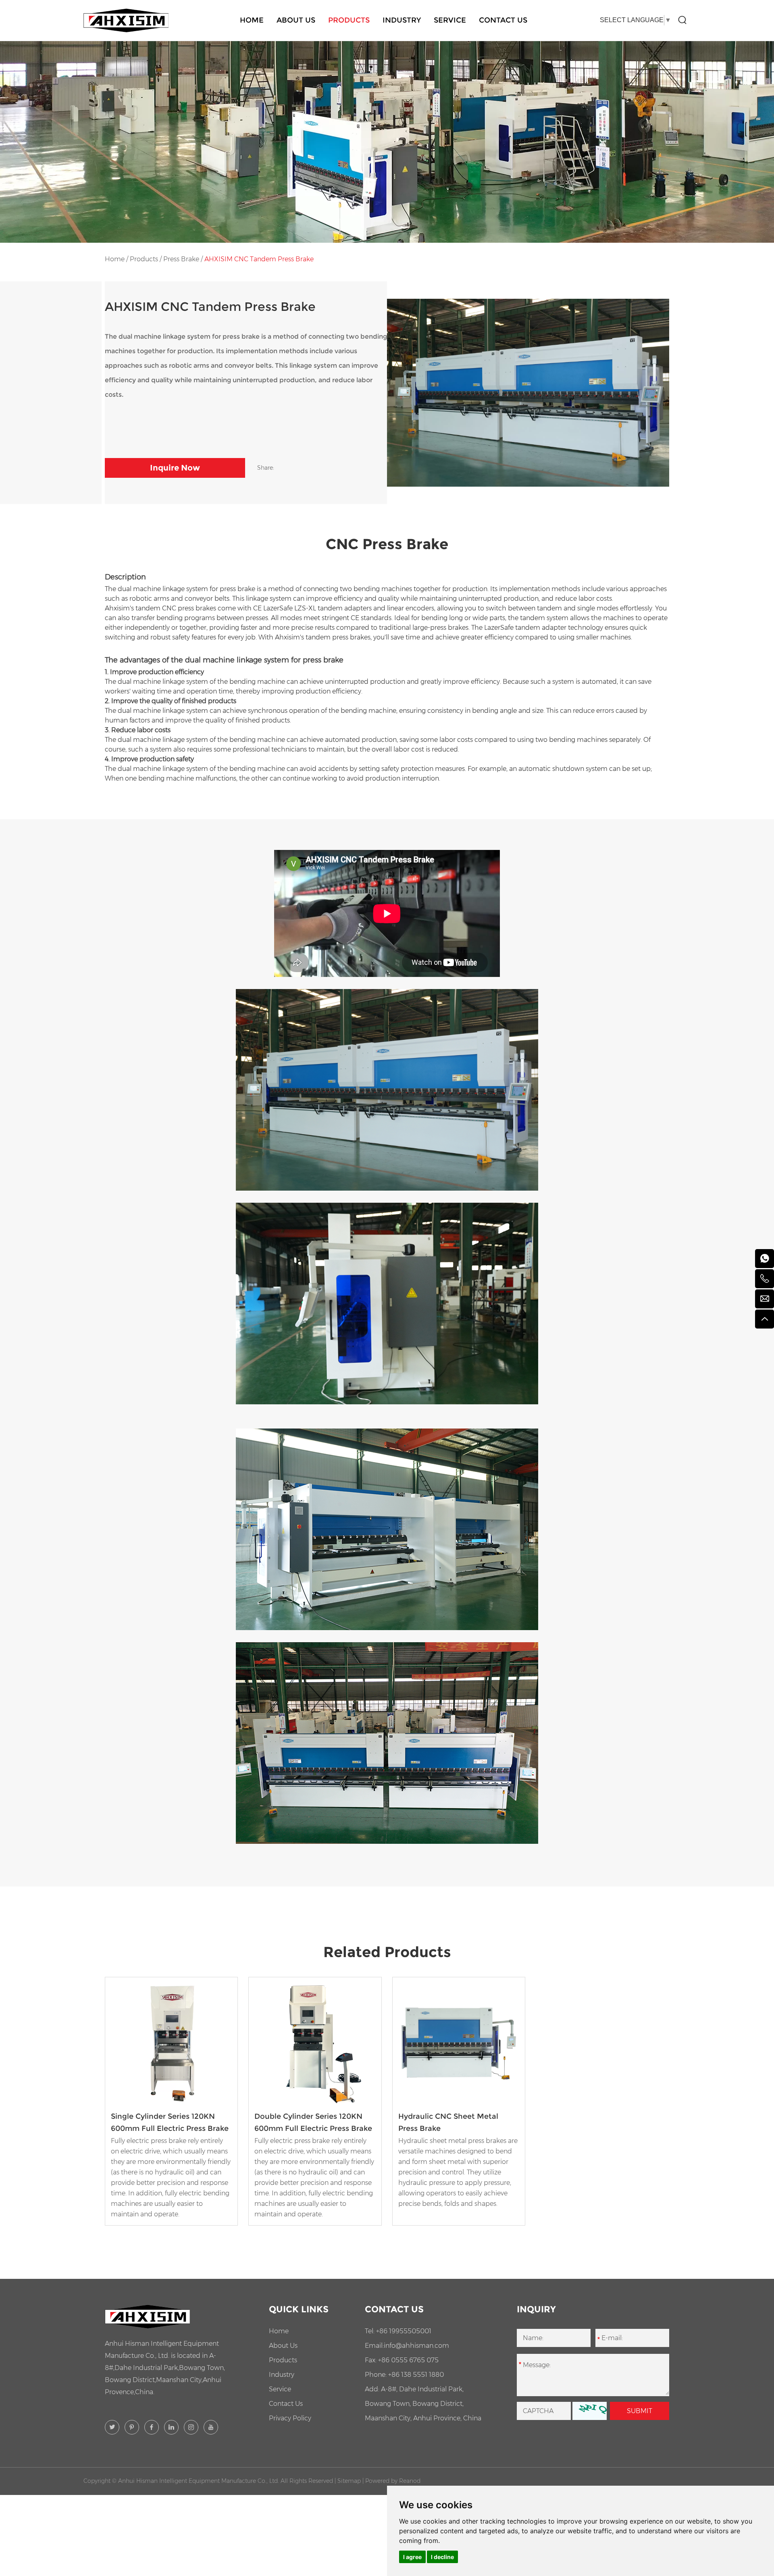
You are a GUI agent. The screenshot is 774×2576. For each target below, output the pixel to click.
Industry (402, 20)
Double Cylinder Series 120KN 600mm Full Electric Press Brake (313, 2122)
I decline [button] (442, 2557)
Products (349, 20)
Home (252, 20)
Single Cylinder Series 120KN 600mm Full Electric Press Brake (170, 2122)
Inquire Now (175, 468)
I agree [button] (412, 2557)
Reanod (410, 2481)
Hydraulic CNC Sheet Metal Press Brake (448, 2122)
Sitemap (349, 2481)
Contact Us (503, 20)
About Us (296, 20)
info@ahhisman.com (416, 2346)
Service (450, 20)
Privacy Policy (290, 2418)
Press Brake (181, 259)
